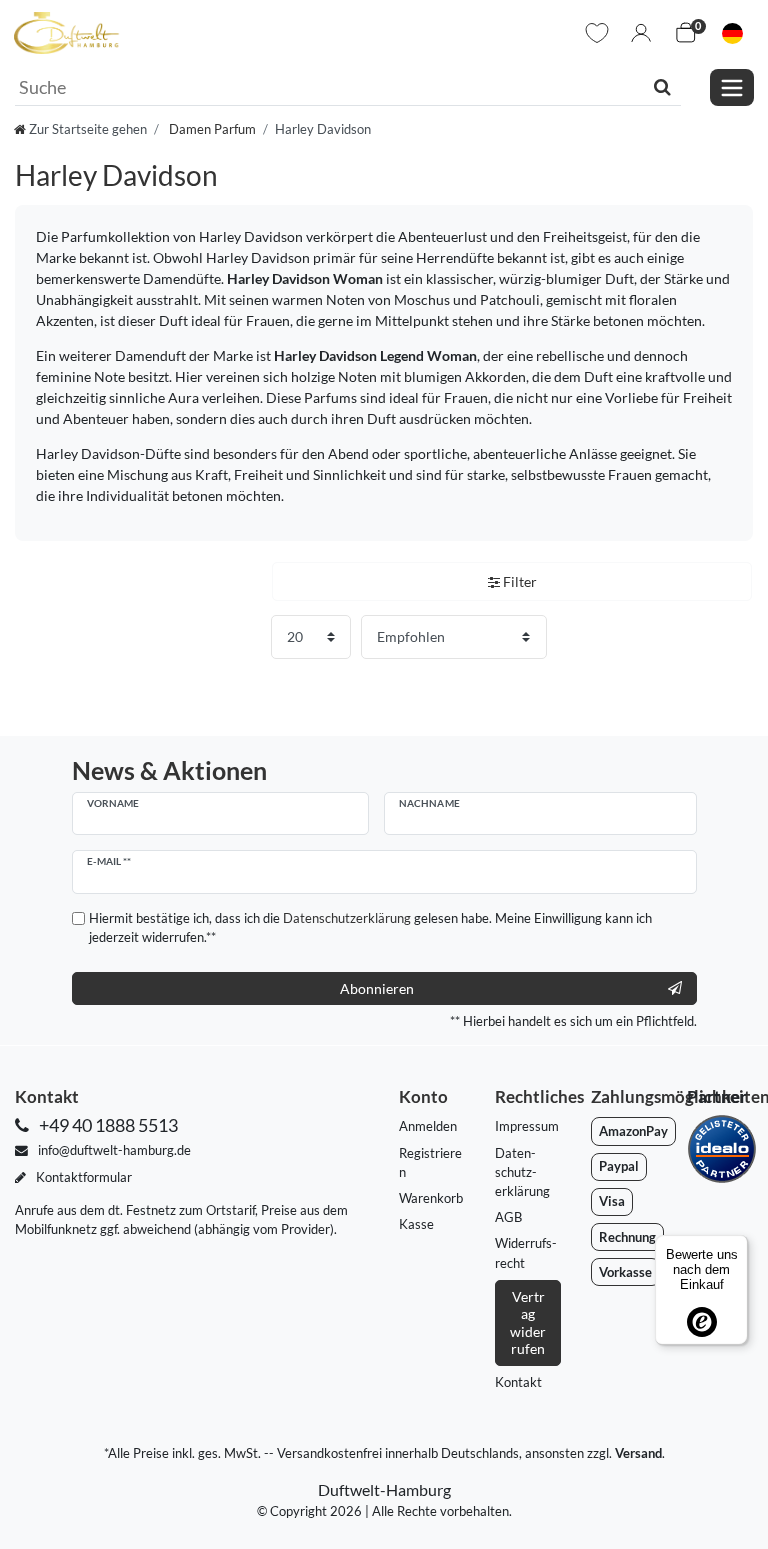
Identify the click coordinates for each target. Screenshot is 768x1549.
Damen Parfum (211, 129)
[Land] (732, 33)
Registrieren (430, 1162)
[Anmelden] (641, 33)
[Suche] (662, 87)
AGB (508, 1217)
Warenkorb (431, 1198)
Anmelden (428, 1126)
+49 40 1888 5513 (107, 1125)
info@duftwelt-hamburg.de (113, 1150)
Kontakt (518, 1382)
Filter (518, 581)
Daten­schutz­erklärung (522, 1172)
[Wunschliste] (597, 33)
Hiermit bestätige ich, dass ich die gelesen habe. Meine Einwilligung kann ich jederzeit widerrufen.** (370, 927)
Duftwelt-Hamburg (384, 1489)
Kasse (416, 1224)
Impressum (527, 1126)
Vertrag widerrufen (528, 1323)
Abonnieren (377, 988)
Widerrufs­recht (526, 1252)
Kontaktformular (82, 1177)
